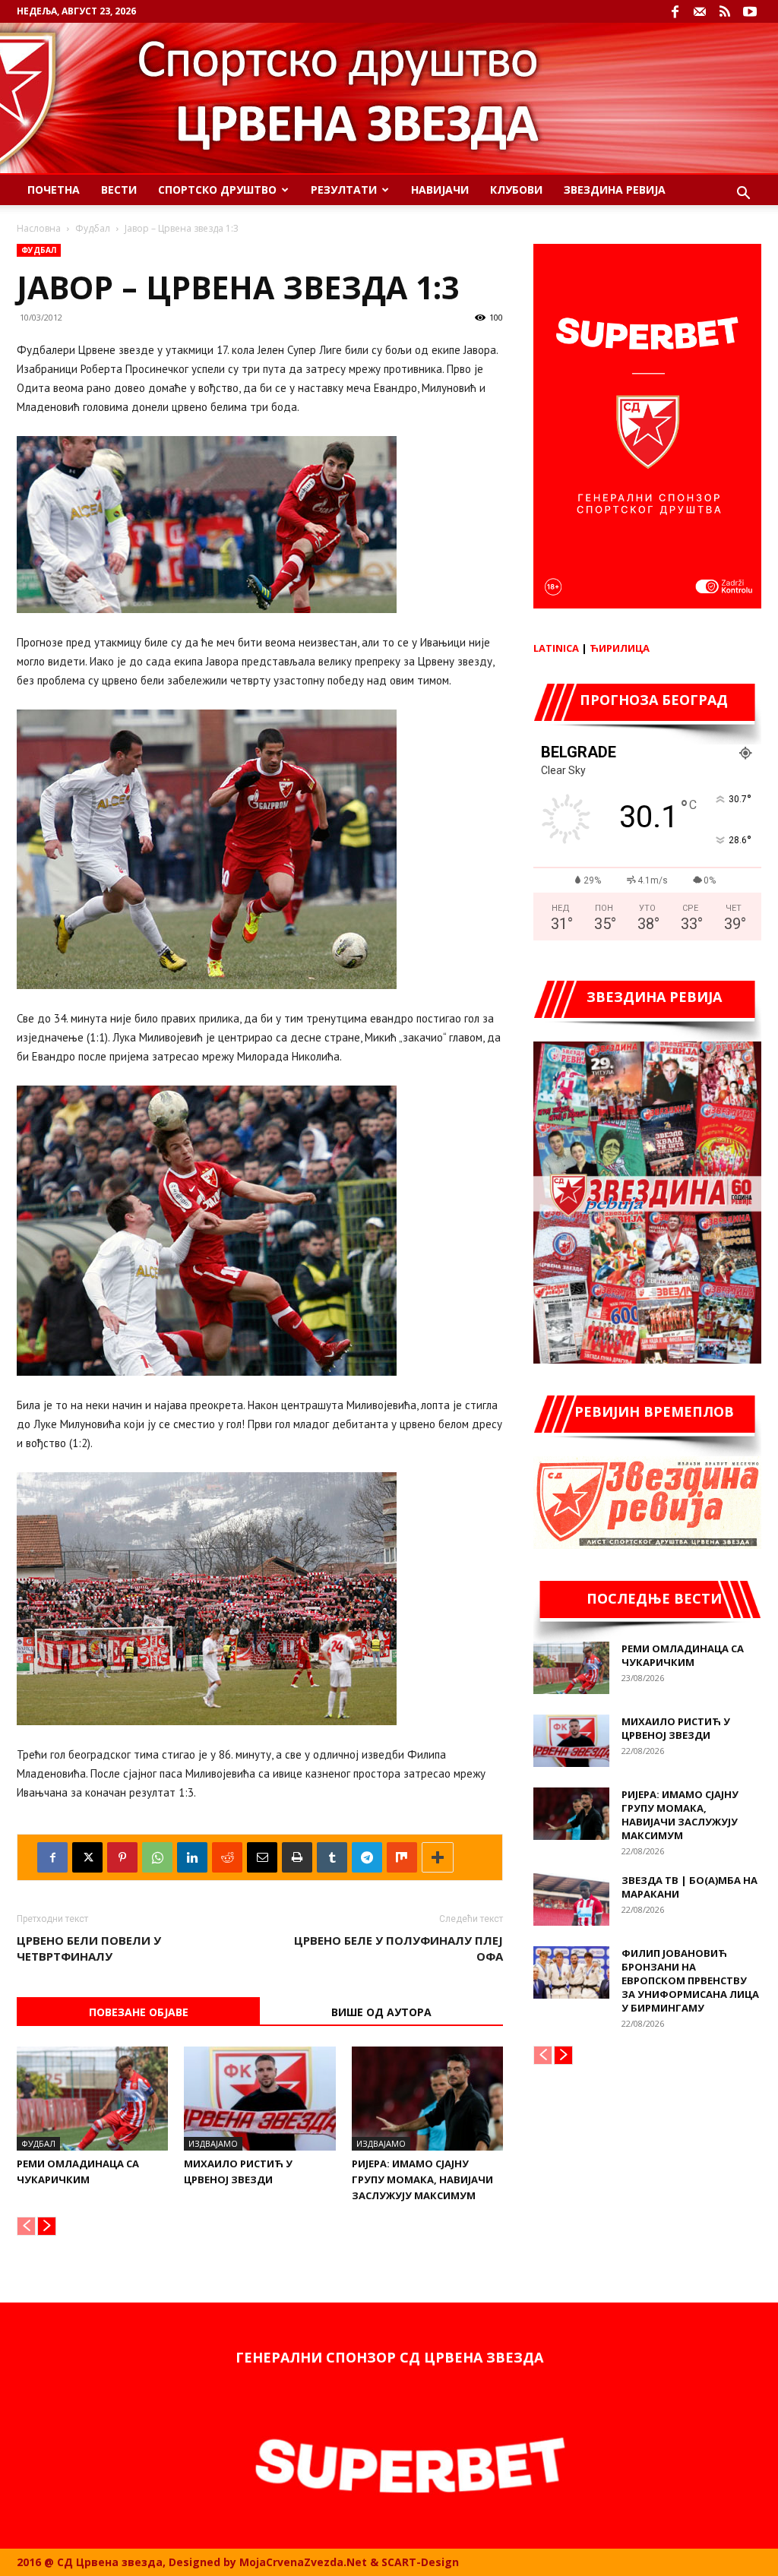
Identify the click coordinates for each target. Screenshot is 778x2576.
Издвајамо (213, 2143)
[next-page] (47, 2226)
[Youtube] (750, 11)
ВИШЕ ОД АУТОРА (381, 2012)
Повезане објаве (139, 2012)
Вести (119, 190)
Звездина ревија (615, 190)
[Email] (262, 1857)
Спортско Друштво (217, 190)
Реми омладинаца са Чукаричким (683, 1655)
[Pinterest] (122, 1857)
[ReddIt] (227, 1857)
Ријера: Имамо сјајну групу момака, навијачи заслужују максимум (422, 2179)
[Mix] (402, 1857)
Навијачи (440, 190)
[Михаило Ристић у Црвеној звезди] (259, 2099)
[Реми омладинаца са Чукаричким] (92, 2099)
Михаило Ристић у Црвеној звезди (676, 1728)
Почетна (54, 190)
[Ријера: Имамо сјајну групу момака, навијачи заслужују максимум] (427, 2099)
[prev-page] (26, 2226)
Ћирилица (620, 648)
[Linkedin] (192, 1857)
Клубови (516, 190)
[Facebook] (675, 11)
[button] (743, 195)
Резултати (344, 190)
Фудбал (93, 228)
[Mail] (700, 11)
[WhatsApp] (157, 1857)
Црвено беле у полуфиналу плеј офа (398, 1948)
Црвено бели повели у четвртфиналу (89, 1948)
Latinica (556, 648)
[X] (87, 1857)
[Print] (297, 1857)
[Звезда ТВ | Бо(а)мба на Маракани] (571, 1900)
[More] (438, 1857)
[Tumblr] (332, 1857)
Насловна (39, 228)
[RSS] (725, 11)
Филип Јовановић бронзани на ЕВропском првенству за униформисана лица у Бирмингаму (690, 1980)
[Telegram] (367, 1857)
